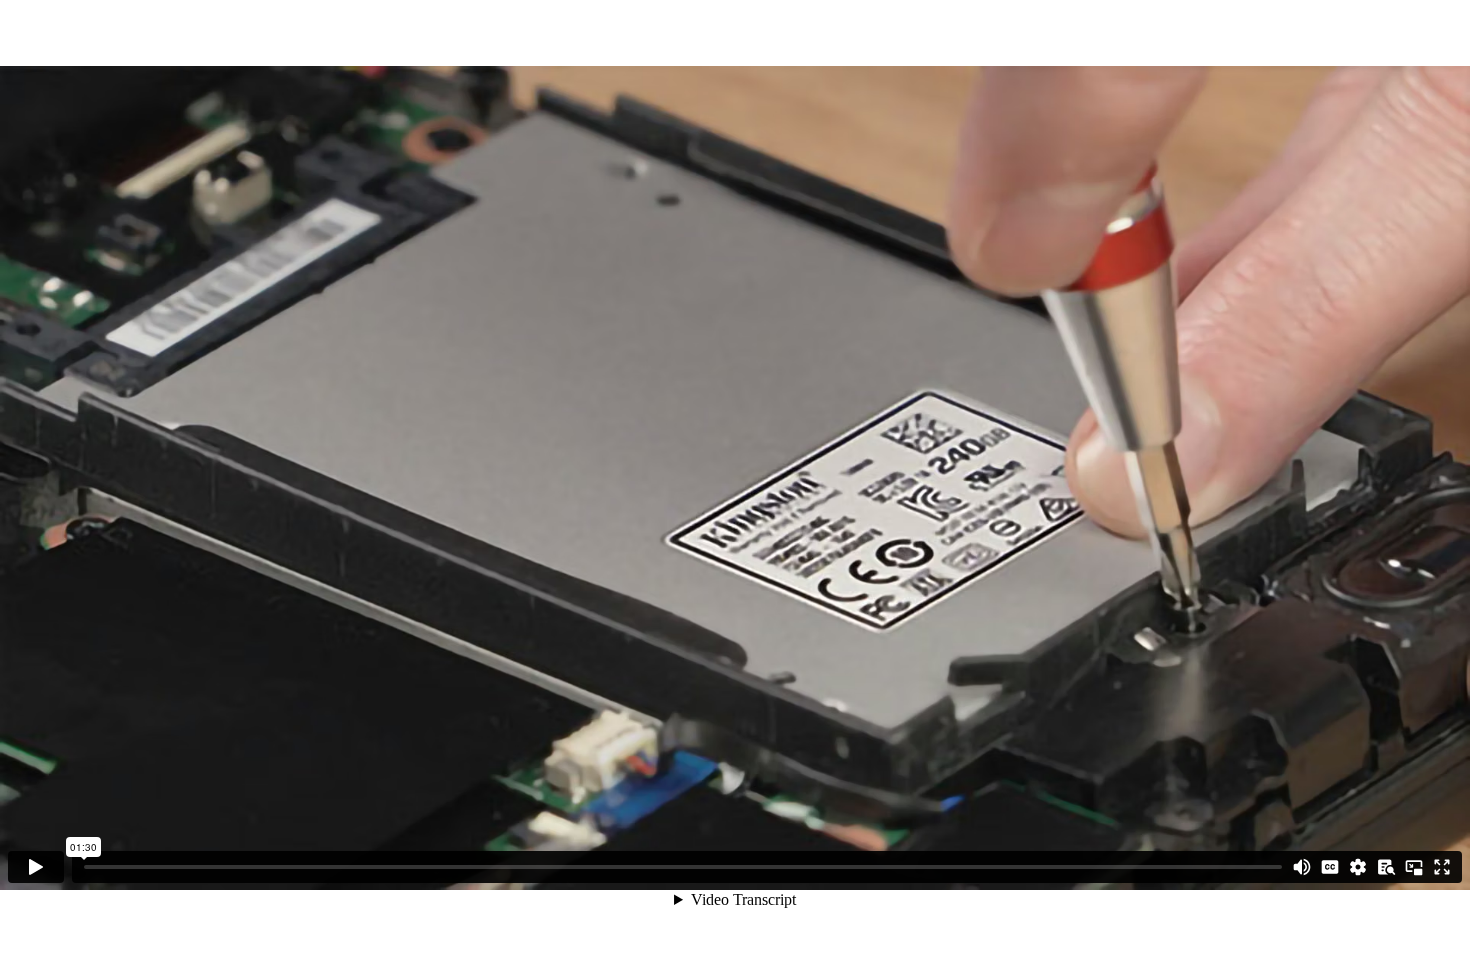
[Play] (36, 867)
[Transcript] (1386, 867)
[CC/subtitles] (1330, 867)
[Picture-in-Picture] (1414, 867)
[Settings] (1358, 867)
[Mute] (1302, 867)
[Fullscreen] (1442, 867)
